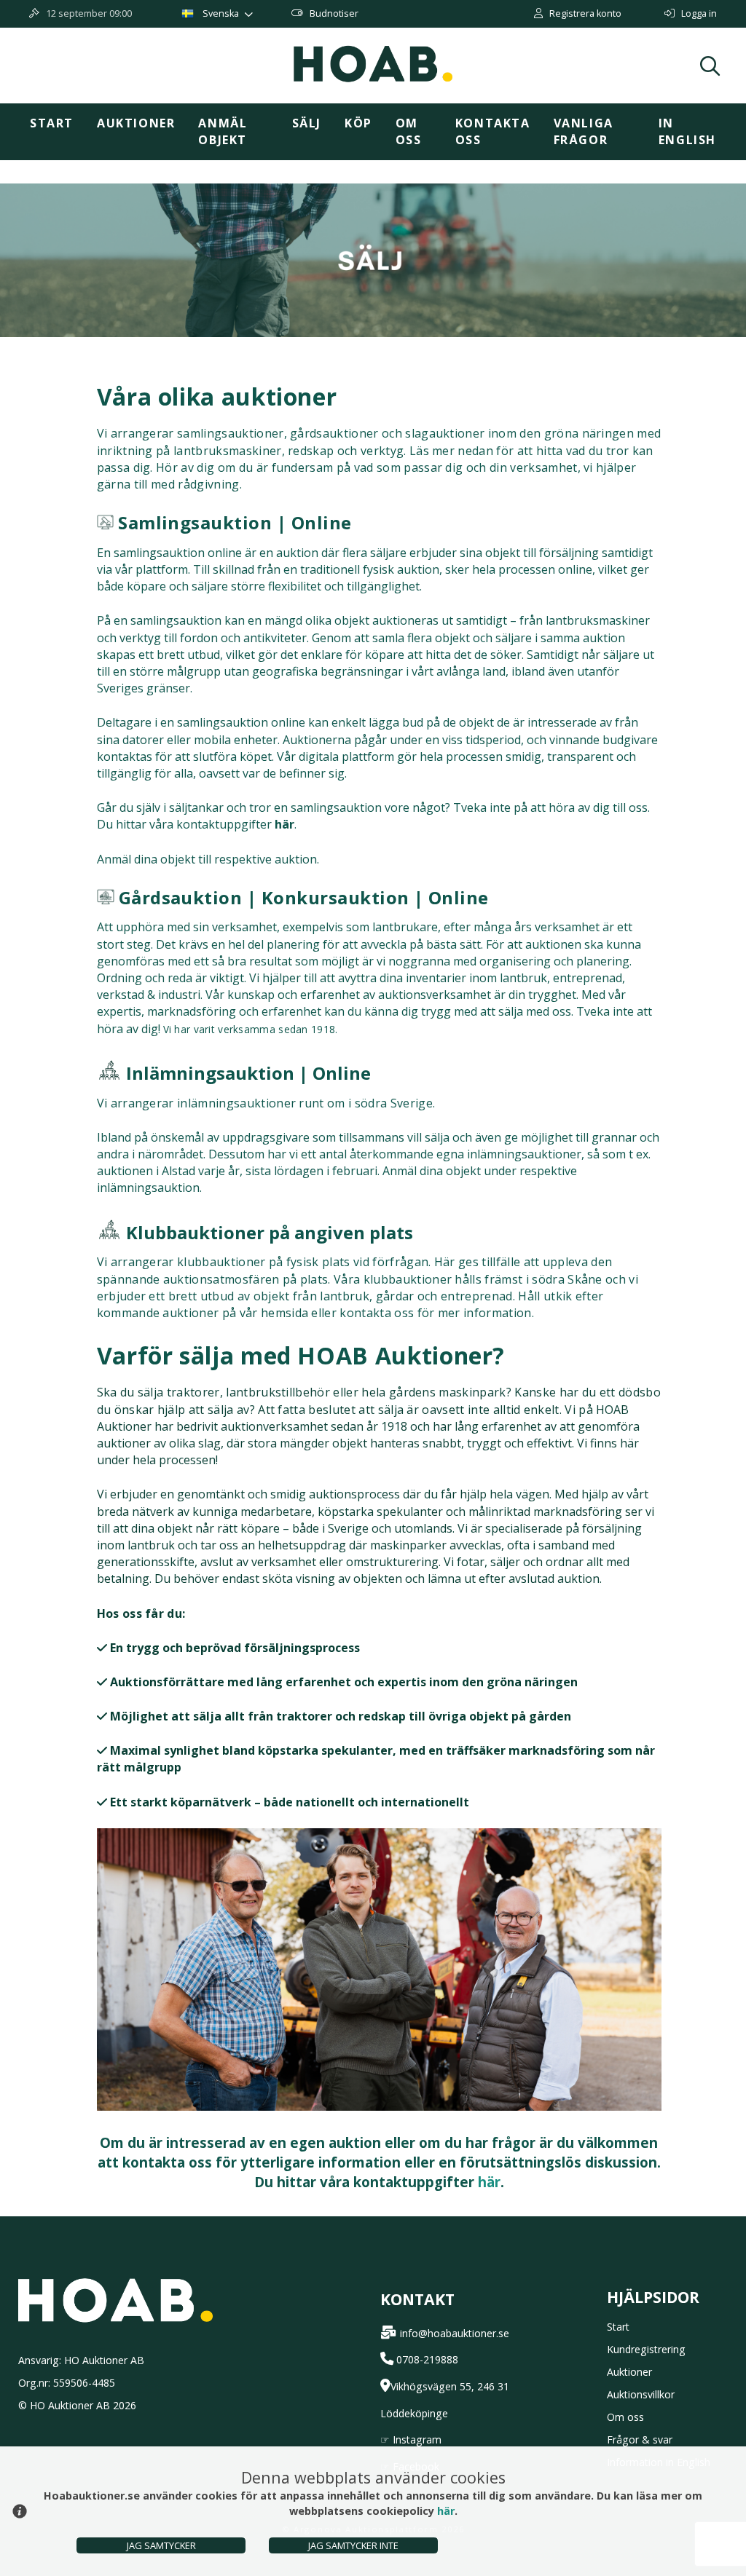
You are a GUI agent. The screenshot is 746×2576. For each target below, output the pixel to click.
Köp (358, 123)
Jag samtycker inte (353, 2545)
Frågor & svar (640, 2439)
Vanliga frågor (584, 131)
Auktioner (136, 123)
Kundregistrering (646, 2349)
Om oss (409, 131)
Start (52, 123)
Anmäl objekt (223, 131)
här (489, 2182)
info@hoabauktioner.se (455, 2333)
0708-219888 (427, 2359)
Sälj (307, 123)
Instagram (417, 2439)
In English (687, 131)
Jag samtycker (161, 2545)
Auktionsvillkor (641, 2394)
